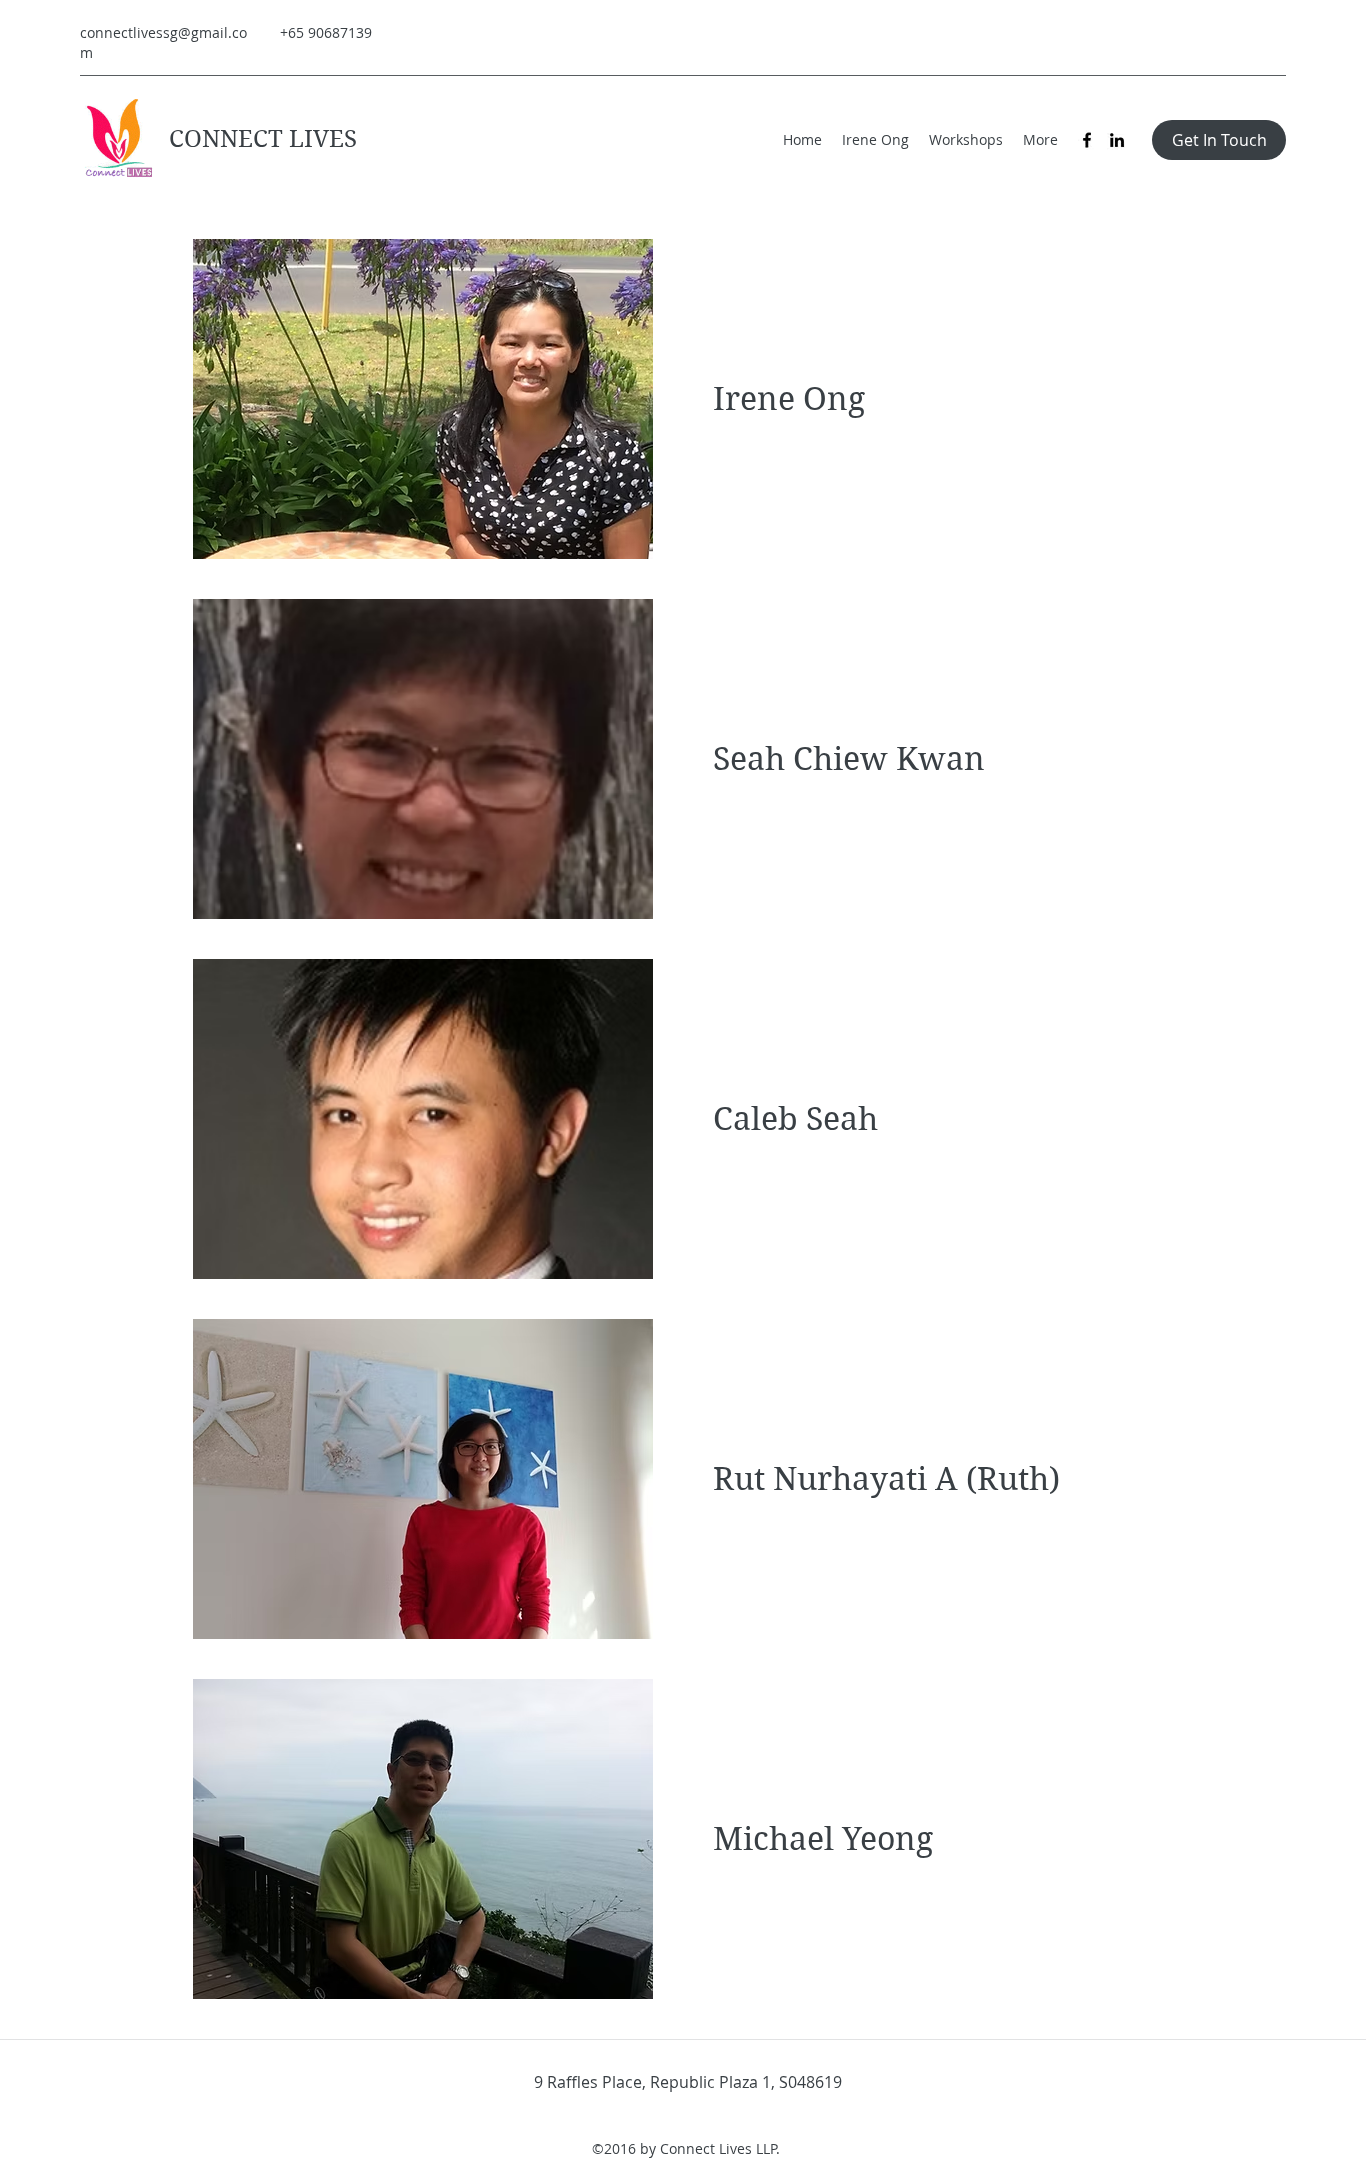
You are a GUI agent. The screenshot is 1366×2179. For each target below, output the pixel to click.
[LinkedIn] (1117, 140)
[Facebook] (1087, 140)
